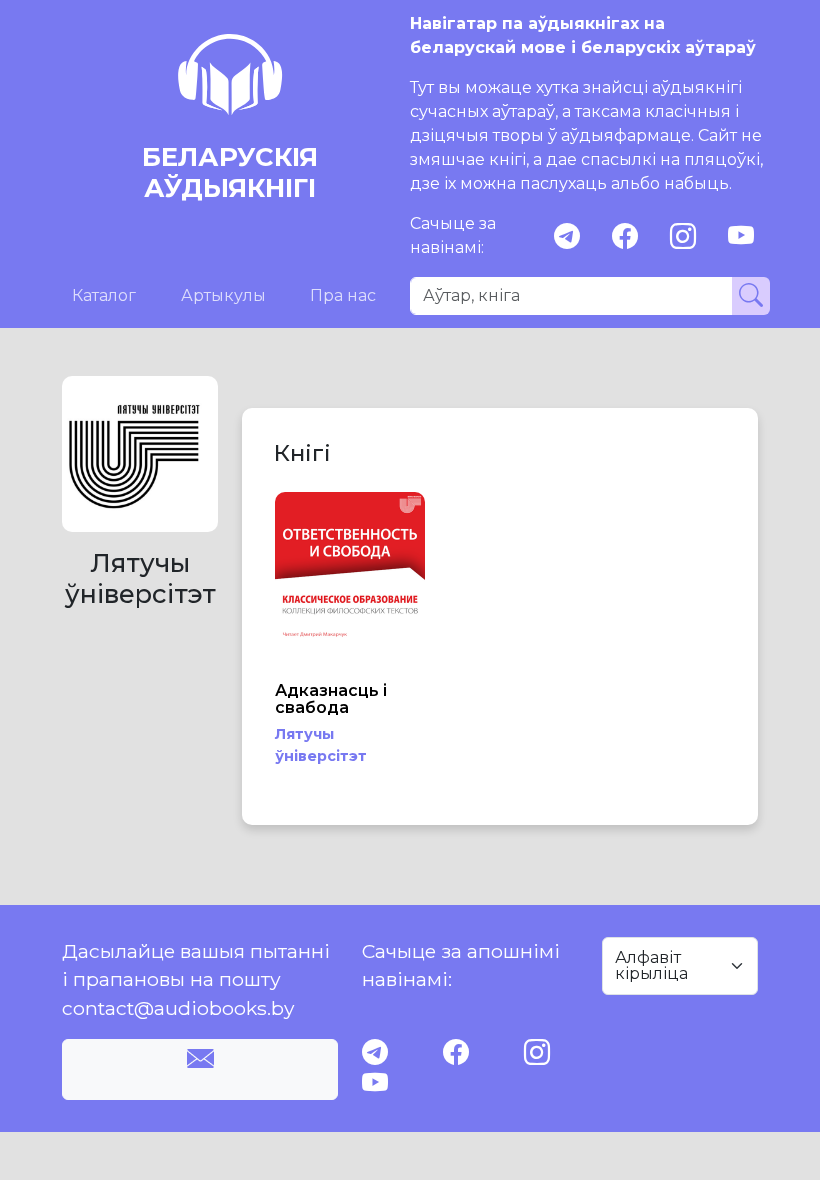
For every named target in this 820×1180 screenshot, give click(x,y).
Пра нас (343, 295)
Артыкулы (223, 295)
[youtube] (741, 236)
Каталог (104, 295)
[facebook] (625, 236)
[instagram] (683, 236)
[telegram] (567, 236)
